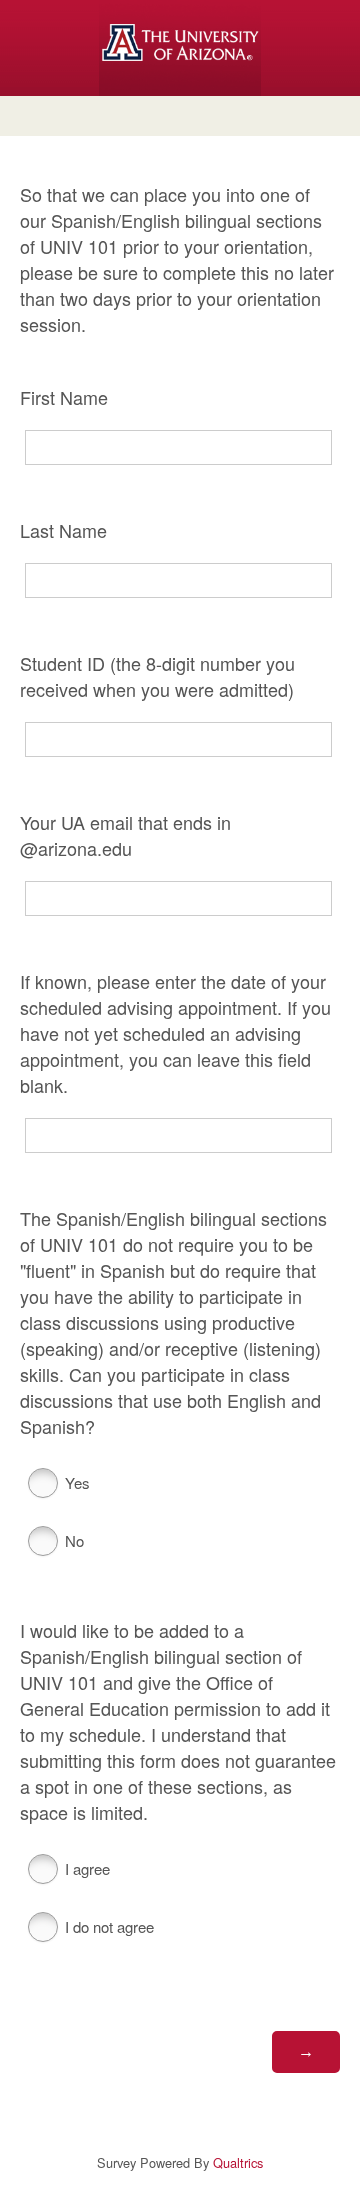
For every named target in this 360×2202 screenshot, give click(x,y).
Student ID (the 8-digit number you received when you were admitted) (157, 676)
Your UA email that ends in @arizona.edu (125, 835)
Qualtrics (238, 2162)
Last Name (63, 530)
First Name (64, 397)
